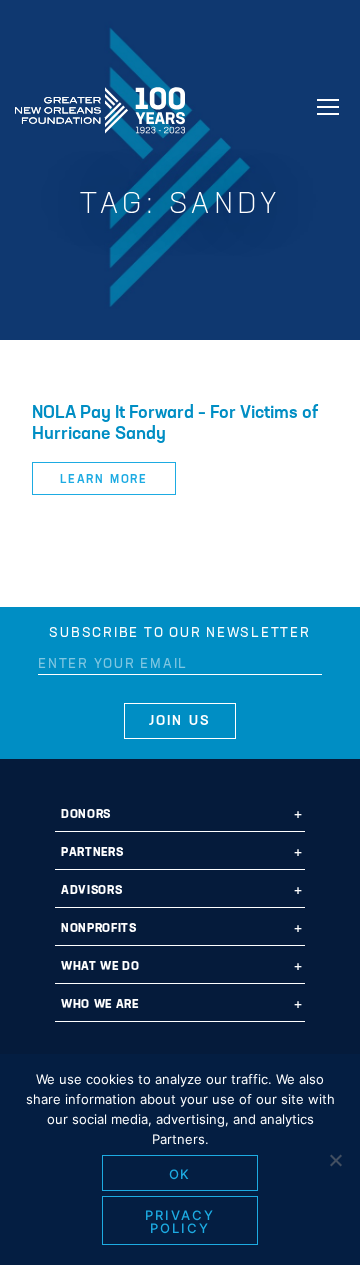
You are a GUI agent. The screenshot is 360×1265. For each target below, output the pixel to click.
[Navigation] (328, 107)
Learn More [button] (104, 480)
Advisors (91, 891)
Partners (92, 853)
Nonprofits (99, 929)
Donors (86, 815)
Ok (180, 1174)
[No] (335, 1160)
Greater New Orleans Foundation (100, 104)
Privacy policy (180, 1221)
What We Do (100, 967)
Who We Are (100, 1005)
